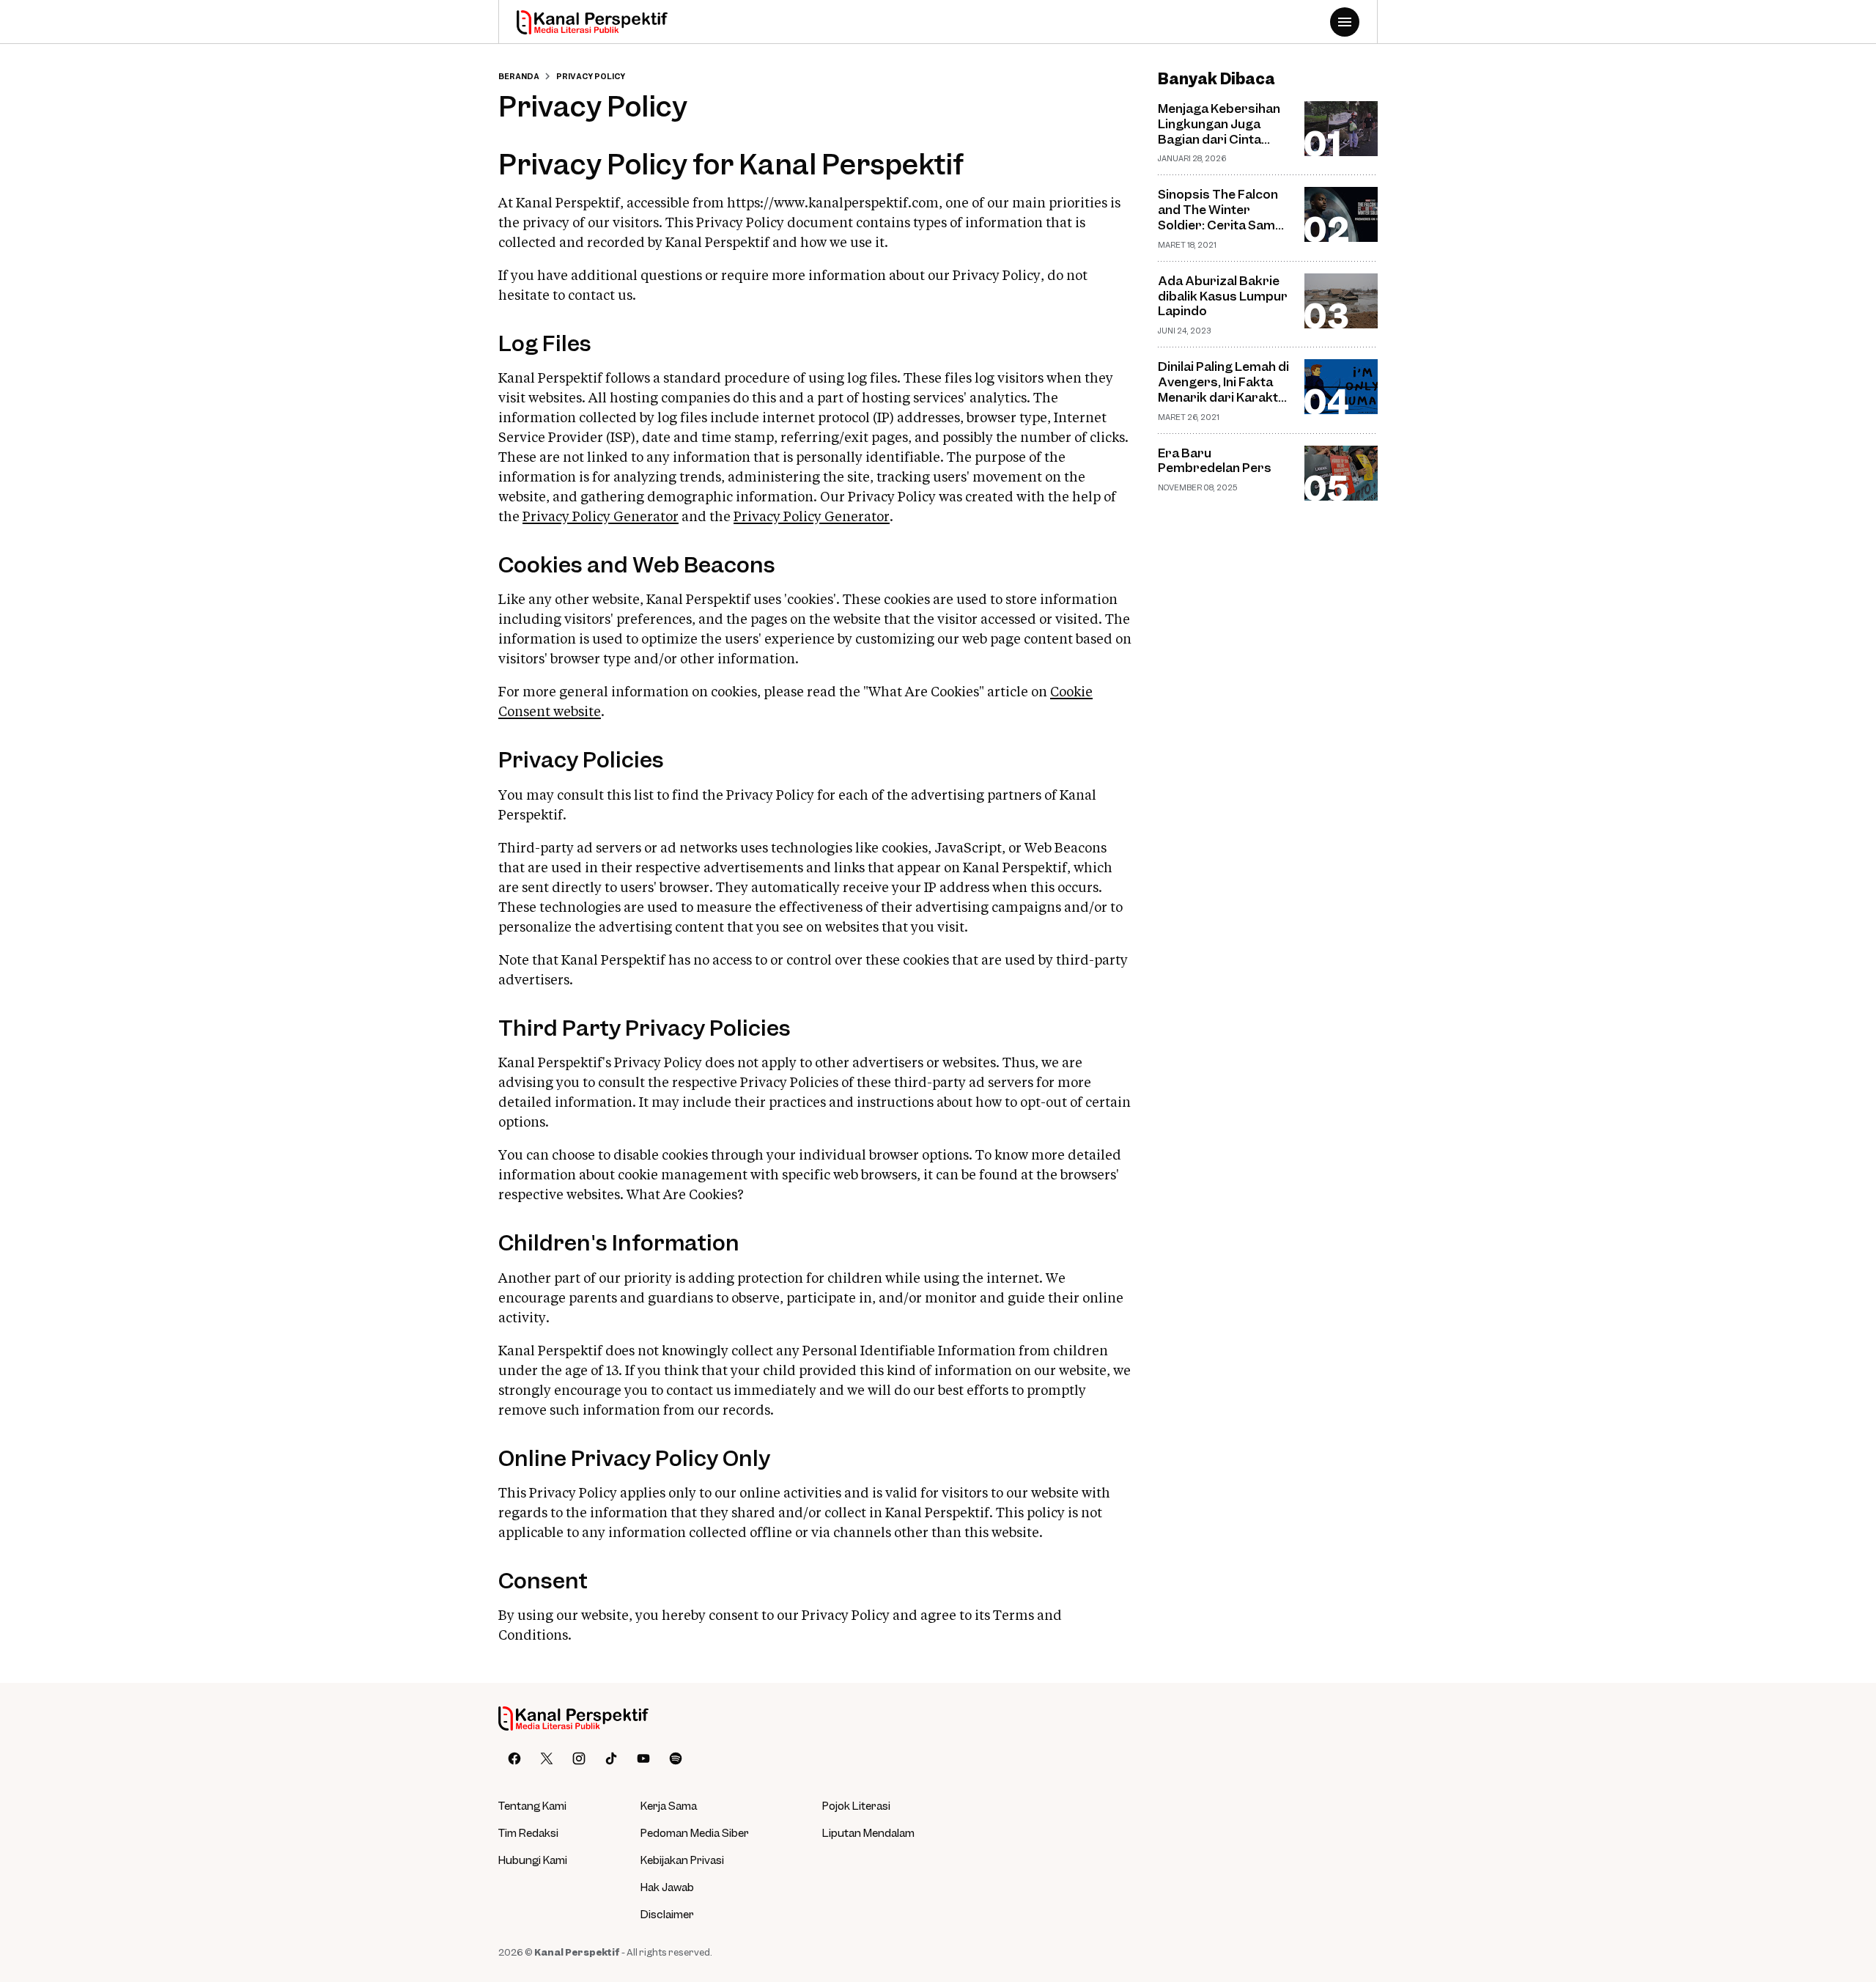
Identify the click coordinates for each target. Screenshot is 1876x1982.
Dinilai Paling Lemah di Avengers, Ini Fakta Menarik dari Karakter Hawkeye (1225, 382)
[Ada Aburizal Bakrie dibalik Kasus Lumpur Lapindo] (1341, 301)
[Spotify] (676, 1758)
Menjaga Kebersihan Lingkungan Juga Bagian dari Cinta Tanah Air (1219, 124)
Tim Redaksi (528, 1832)
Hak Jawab (667, 1887)
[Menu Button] (1345, 22)
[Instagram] (579, 1758)
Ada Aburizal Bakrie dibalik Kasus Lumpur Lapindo (1223, 296)
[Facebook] (514, 1758)
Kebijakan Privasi (682, 1860)
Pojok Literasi (856, 1805)
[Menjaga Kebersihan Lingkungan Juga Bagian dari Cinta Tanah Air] (1341, 129)
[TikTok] (611, 1758)
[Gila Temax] (573, 1718)
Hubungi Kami (533, 1860)
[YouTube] (643, 1758)
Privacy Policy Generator (601, 517)
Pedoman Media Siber (695, 1832)
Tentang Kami (532, 1805)
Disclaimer (667, 1914)
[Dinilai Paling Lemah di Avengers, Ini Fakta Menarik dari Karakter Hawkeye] (1341, 387)
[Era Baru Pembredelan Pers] (1341, 473)
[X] (547, 1758)
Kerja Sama (669, 1805)
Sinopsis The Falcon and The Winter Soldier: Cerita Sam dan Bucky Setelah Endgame (1218, 210)
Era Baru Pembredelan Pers (1215, 461)
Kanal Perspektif (577, 1952)
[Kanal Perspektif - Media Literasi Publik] (592, 22)
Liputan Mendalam (868, 1832)
